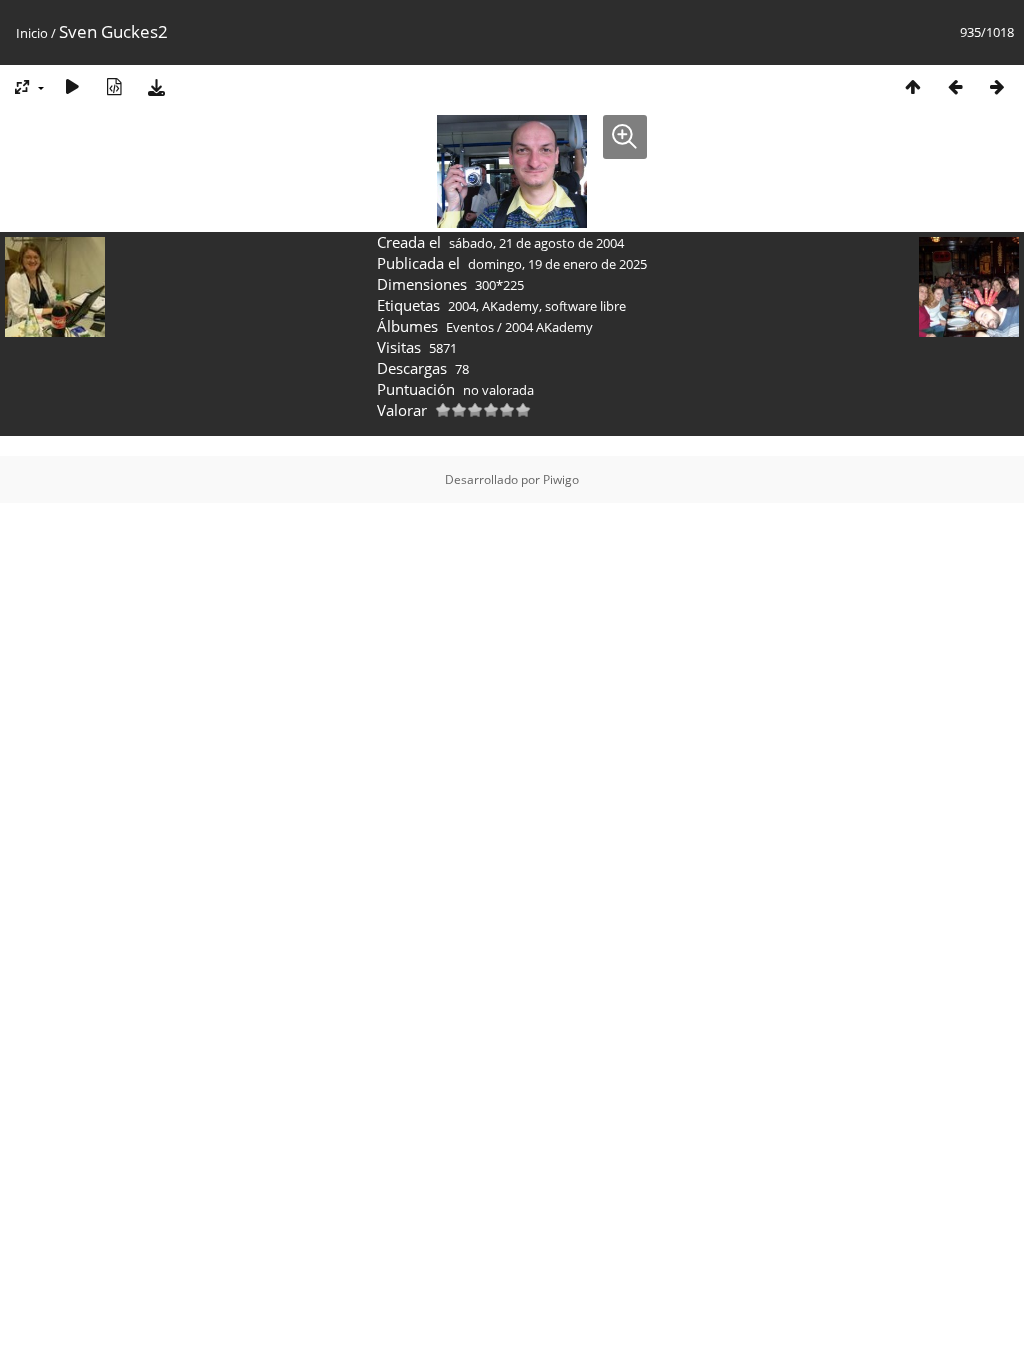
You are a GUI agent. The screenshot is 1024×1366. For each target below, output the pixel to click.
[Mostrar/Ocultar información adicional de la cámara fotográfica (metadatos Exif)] (114, 86)
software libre (585, 306)
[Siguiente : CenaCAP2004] (997, 86)
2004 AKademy (549, 327)
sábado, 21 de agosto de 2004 (536, 243)
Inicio (32, 33)
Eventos (470, 327)
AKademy (510, 306)
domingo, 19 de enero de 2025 (557, 264)
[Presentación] (72, 86)
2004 (462, 306)
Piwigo (561, 479)
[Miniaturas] (913, 86)
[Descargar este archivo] (156, 86)
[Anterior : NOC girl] (955, 86)
